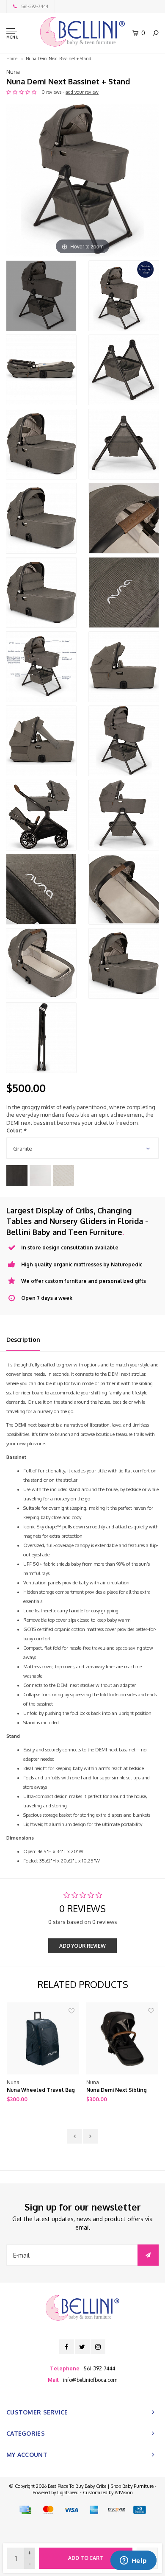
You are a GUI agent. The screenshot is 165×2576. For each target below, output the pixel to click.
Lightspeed (68, 2492)
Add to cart (86, 2558)
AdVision (124, 2492)
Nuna (13, 72)
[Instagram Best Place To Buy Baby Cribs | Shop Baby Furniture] (98, 2347)
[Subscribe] (148, 2255)
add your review (82, 92)
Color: (16, 1130)
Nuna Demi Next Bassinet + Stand (59, 59)
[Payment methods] (25, 2510)
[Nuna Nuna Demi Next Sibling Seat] (43, 2038)
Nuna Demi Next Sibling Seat (37, 2091)
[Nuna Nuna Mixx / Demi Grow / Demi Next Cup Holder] (122, 2038)
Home (12, 59)
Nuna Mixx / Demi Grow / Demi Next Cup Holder (118, 2091)
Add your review (82, 1946)
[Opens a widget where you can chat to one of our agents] (133, 2561)
